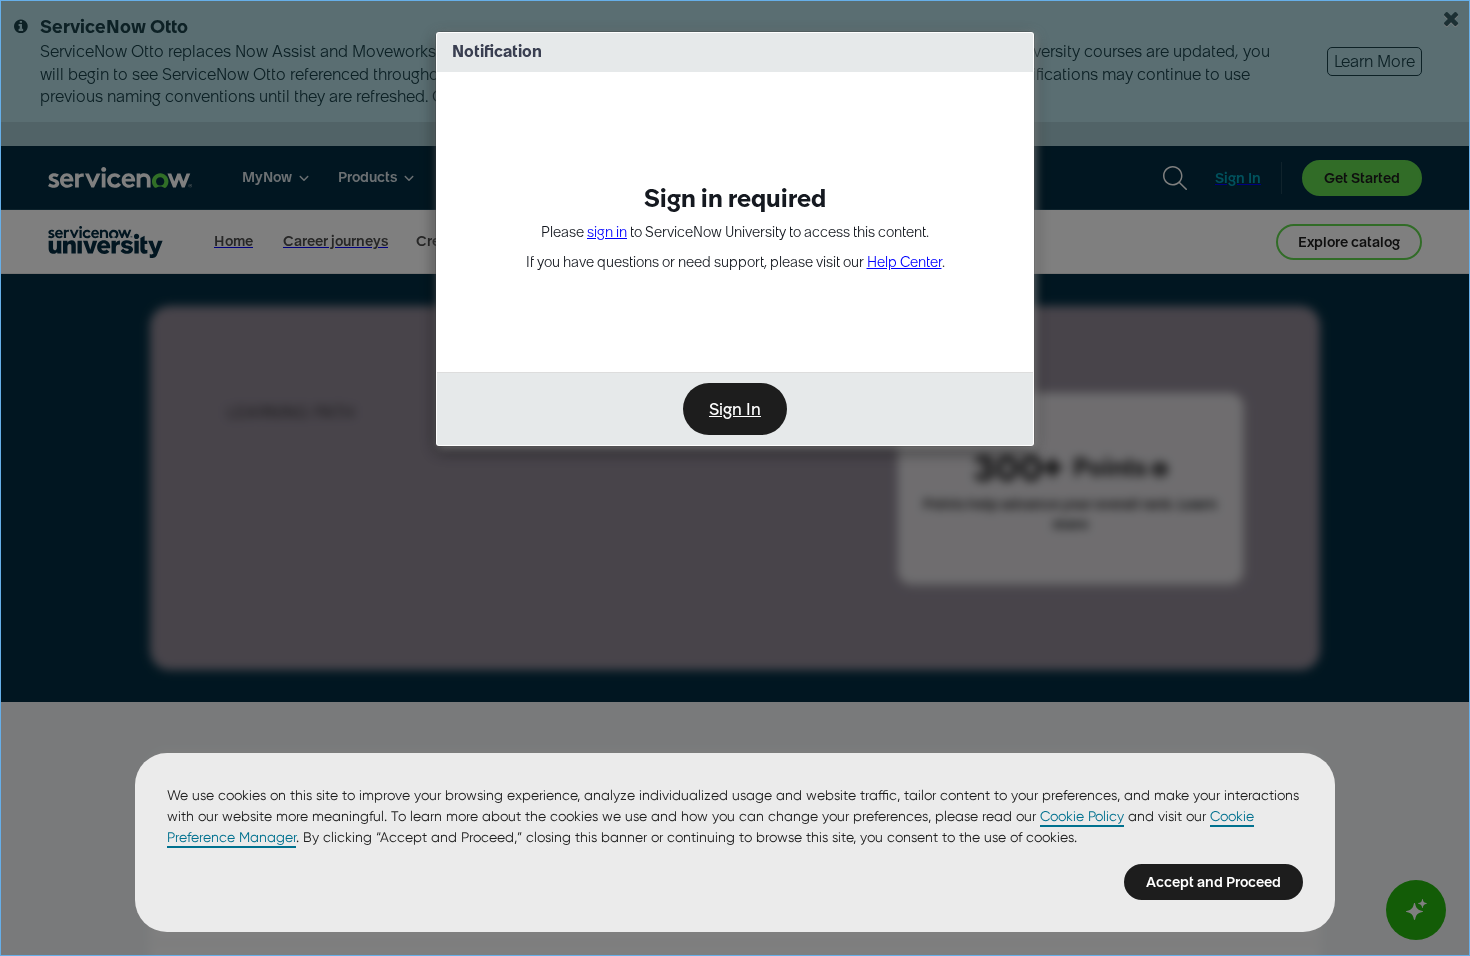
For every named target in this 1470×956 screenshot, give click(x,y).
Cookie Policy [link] (1082, 816)
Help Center (904, 262)
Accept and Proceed (1213, 882)
